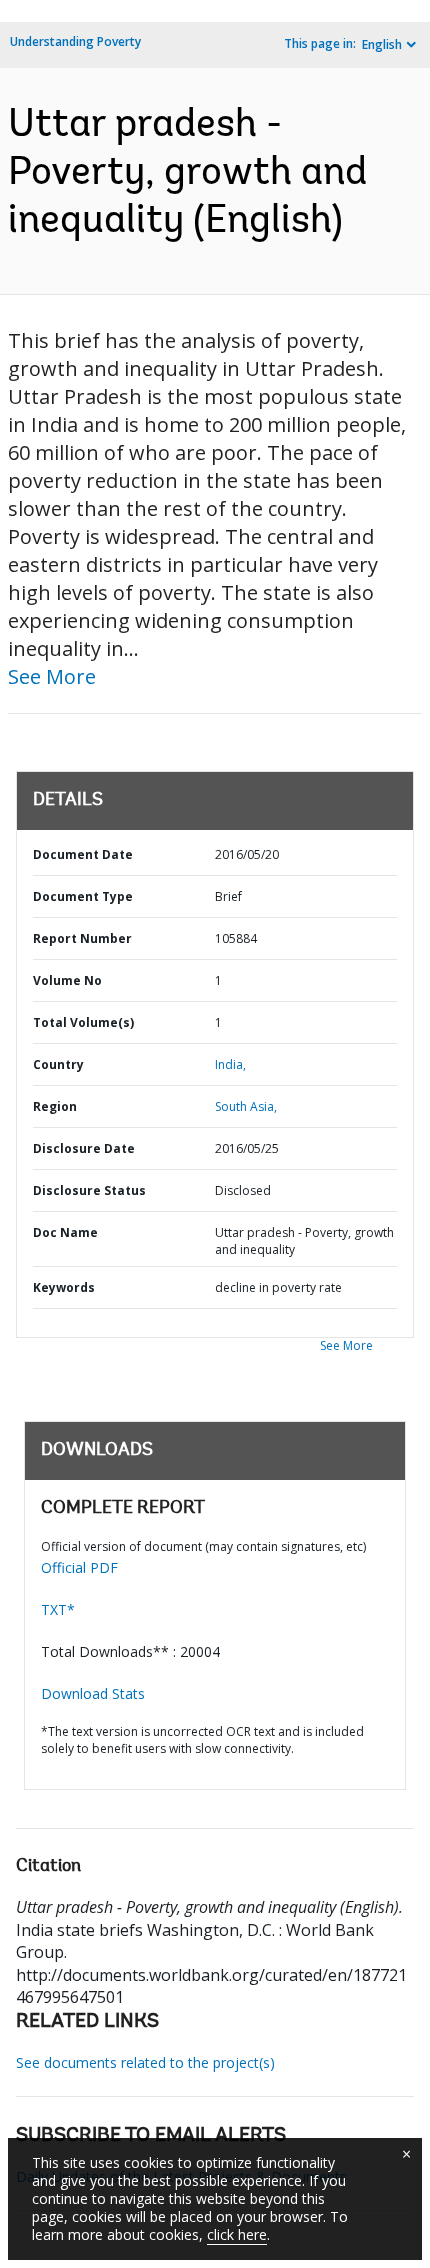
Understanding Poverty (75, 41)
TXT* (58, 1609)
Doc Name (65, 1232)
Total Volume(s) (83, 1022)
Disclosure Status (89, 1190)
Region (55, 1106)
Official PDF (79, 1567)
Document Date (83, 854)
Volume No (67, 980)
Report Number (82, 938)
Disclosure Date (84, 1148)
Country (58, 1064)
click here (237, 2234)
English (382, 44)
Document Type (83, 896)
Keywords (64, 1287)
